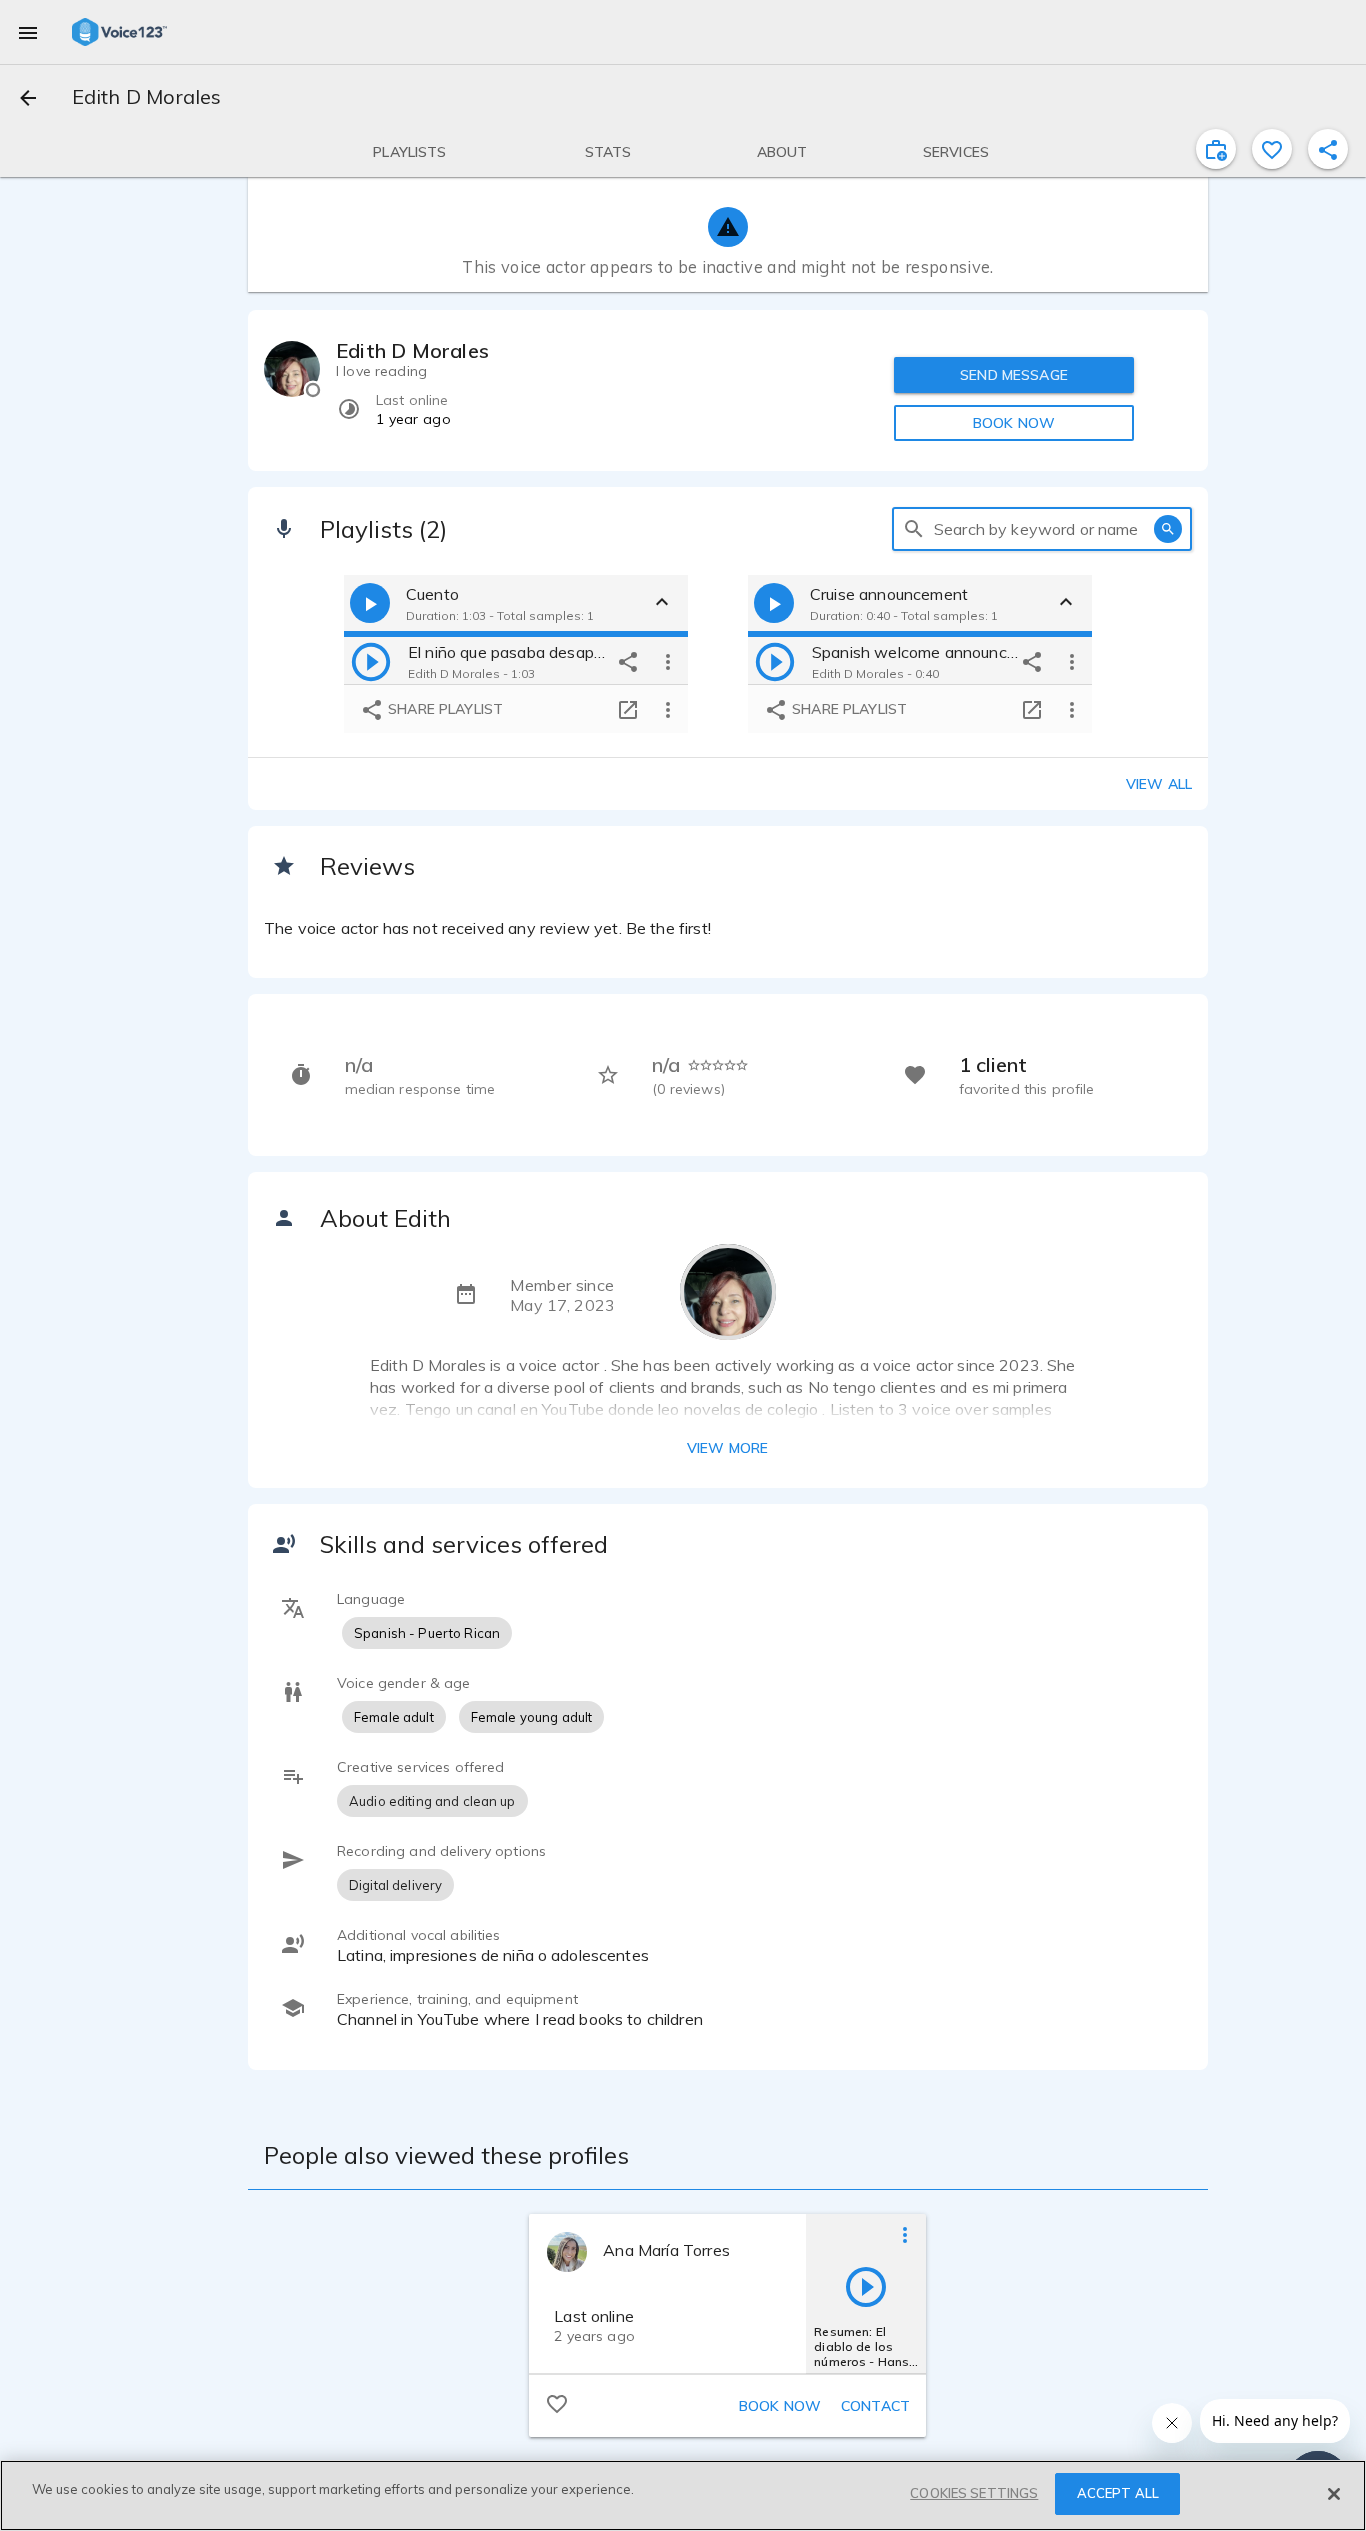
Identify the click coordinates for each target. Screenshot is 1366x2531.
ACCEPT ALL (1118, 2493)
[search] (914, 529)
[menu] (28, 32)
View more (727, 1448)
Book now (780, 2406)
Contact (875, 2406)
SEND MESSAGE (1014, 375)
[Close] (1334, 2494)
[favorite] (1272, 149)
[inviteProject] (1216, 149)
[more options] (668, 661)
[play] (371, 661)
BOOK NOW (1014, 423)
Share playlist (443, 709)
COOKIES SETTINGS (974, 2493)
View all (1159, 784)
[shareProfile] (1328, 149)
